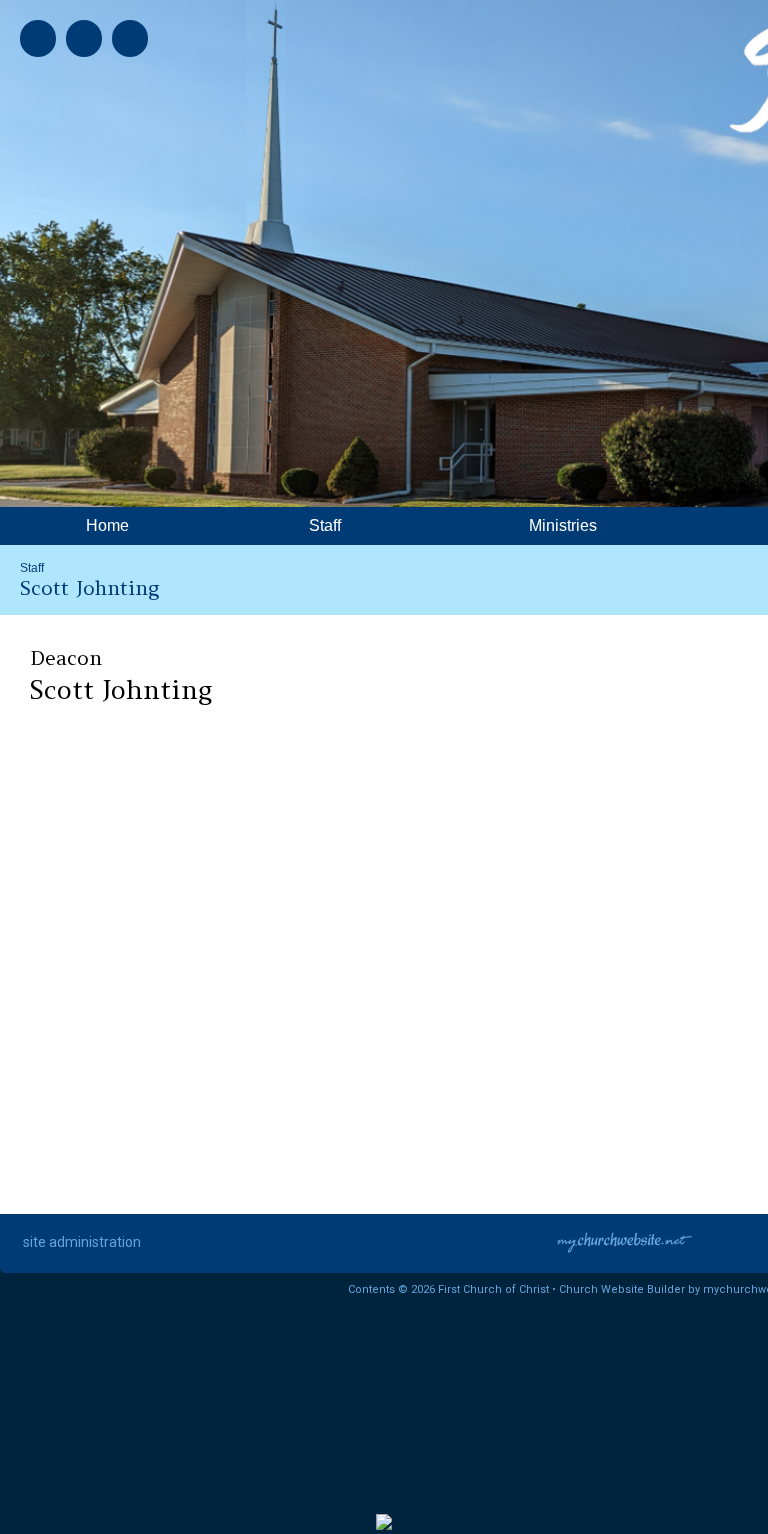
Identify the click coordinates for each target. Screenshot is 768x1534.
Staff (32, 568)
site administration (82, 1242)
